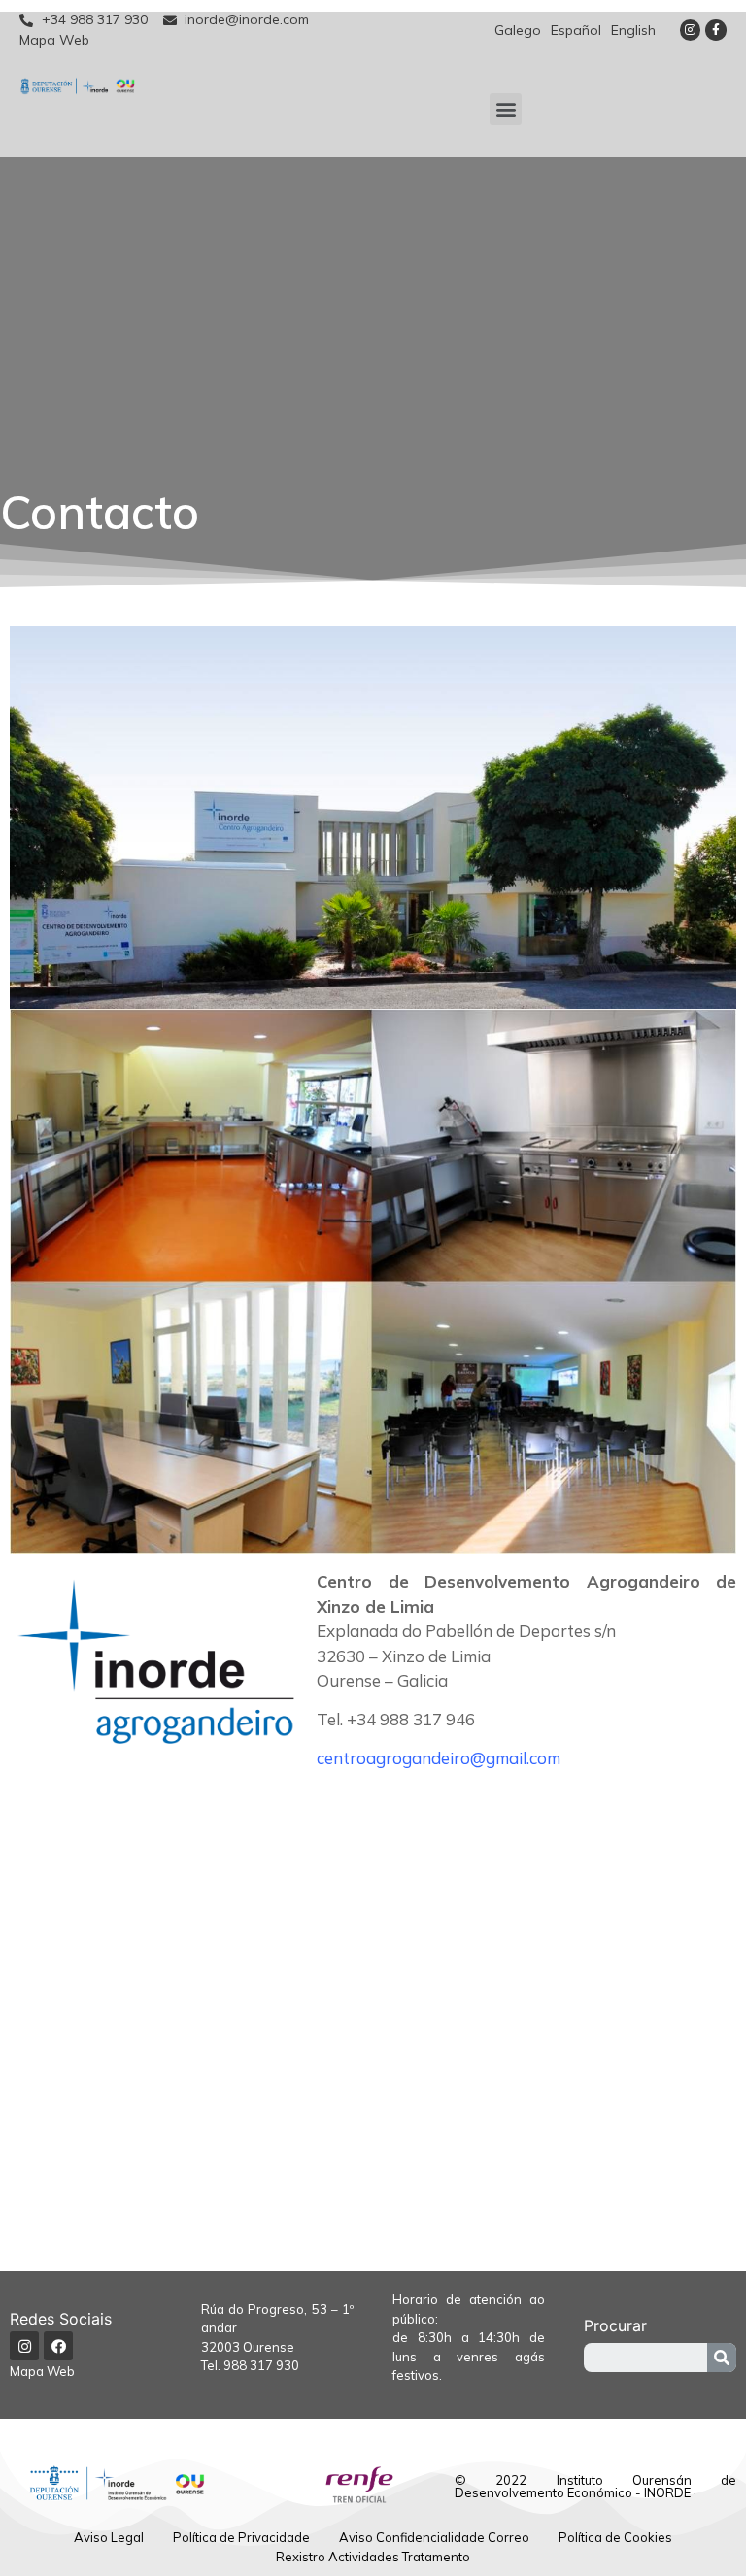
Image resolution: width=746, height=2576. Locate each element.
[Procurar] (722, 2358)
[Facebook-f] (716, 30)
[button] (506, 109)
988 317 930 (261, 2365)
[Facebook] (58, 2346)
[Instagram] (691, 30)
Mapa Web (42, 2371)
